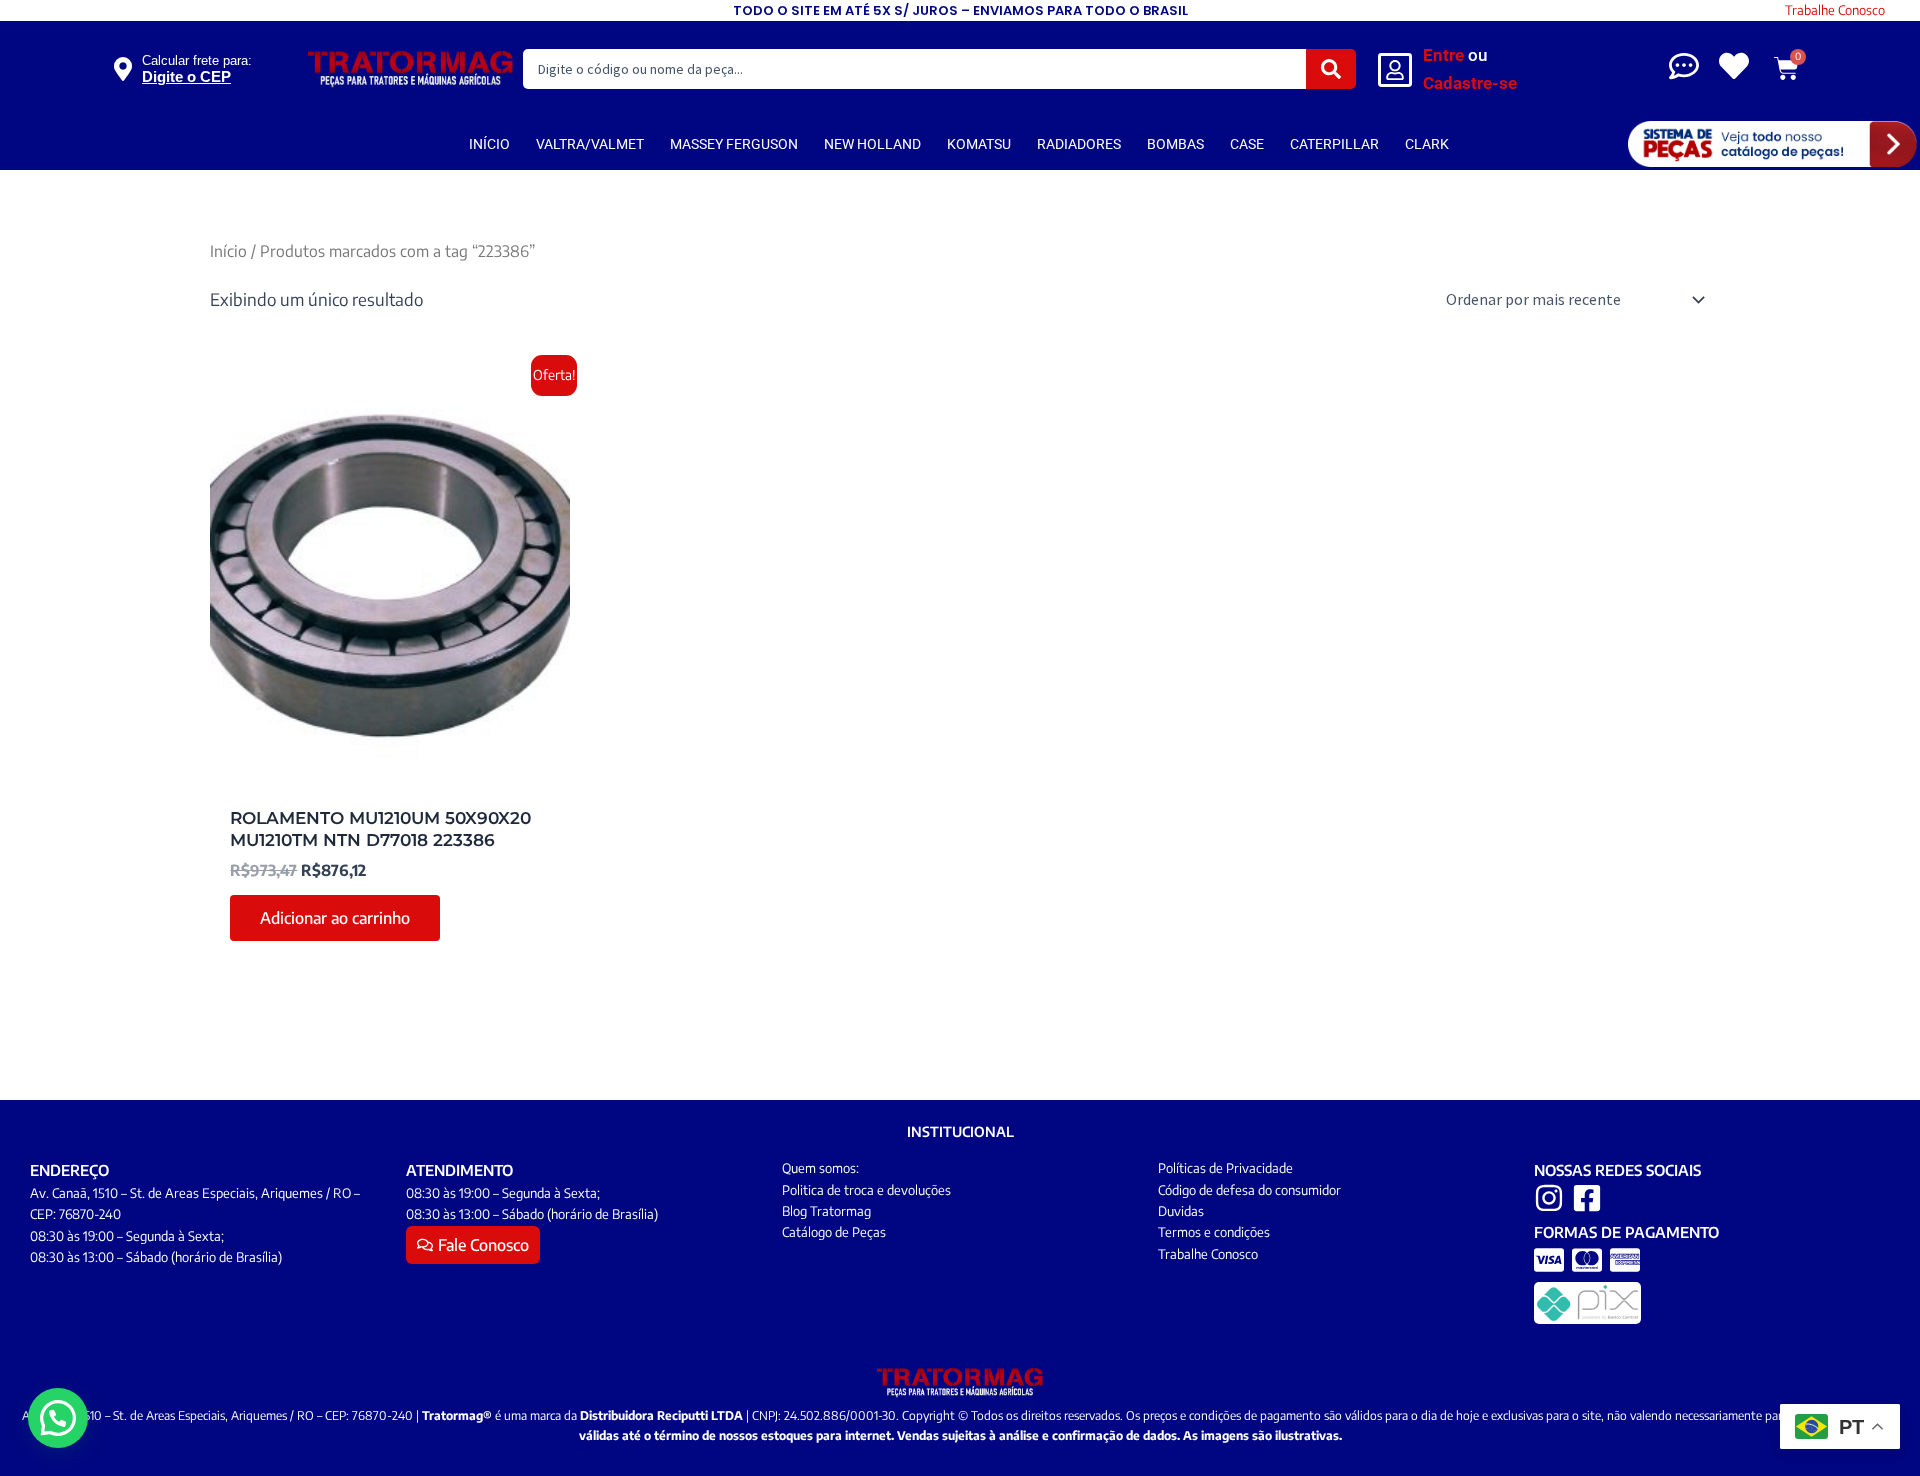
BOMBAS (1175, 144)
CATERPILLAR (1334, 144)
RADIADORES (1079, 144)
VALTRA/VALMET (590, 144)
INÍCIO (489, 144)
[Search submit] (1331, 69)
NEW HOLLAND (872, 144)
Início (228, 250)
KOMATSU (979, 144)
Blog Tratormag (826, 1211)
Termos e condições (1214, 1232)
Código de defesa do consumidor (1249, 1190)
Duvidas (1181, 1211)
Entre (1443, 55)
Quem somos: (820, 1168)
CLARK (1427, 144)
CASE (1247, 144)
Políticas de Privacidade (1225, 1168)
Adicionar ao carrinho (335, 918)
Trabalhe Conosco (1835, 10)
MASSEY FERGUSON (734, 144)
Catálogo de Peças (834, 1232)
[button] (58, 1418)
